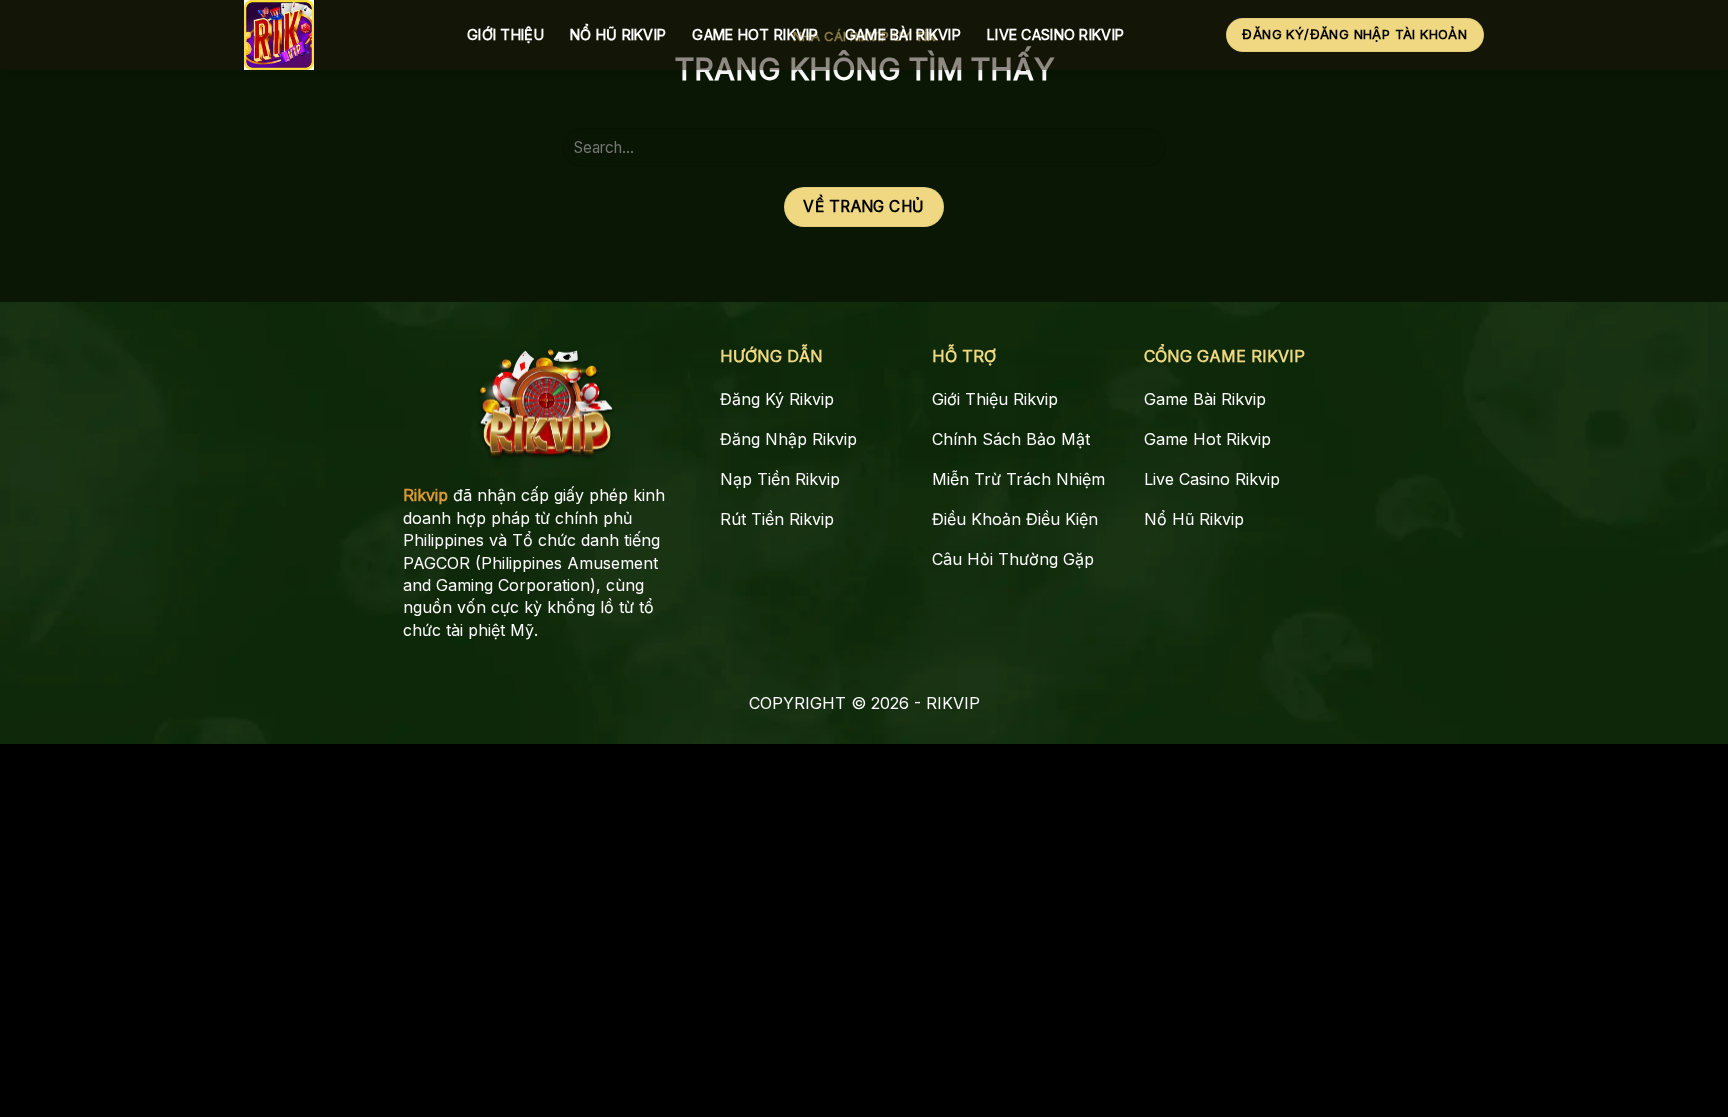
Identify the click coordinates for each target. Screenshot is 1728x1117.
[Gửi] (1143, 147)
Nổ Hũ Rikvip (618, 34)
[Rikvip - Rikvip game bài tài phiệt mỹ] (340, 35)
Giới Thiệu (505, 34)
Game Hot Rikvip (755, 34)
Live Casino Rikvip (1055, 34)
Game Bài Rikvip (903, 34)
